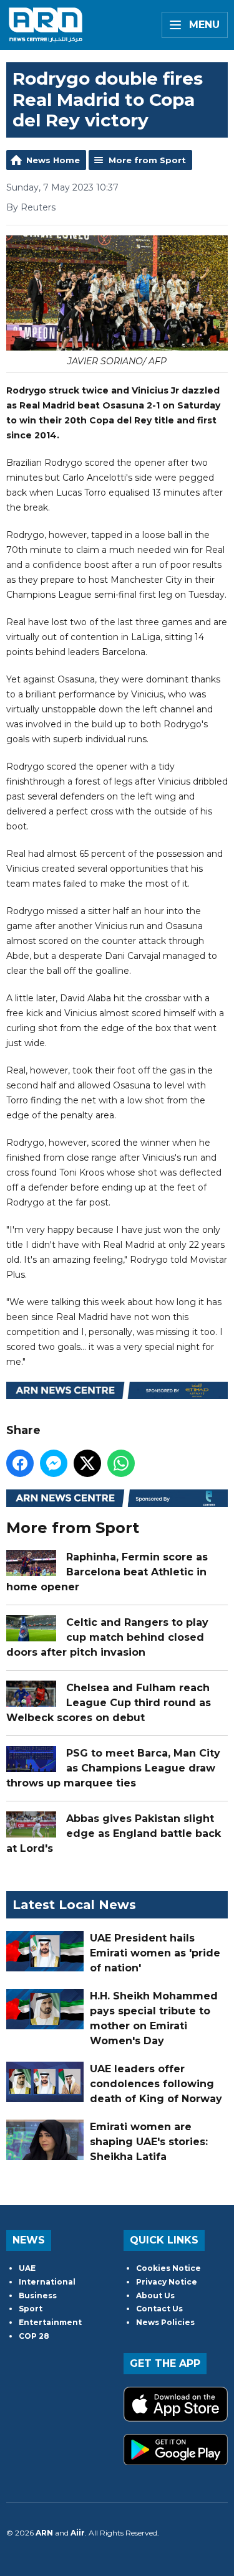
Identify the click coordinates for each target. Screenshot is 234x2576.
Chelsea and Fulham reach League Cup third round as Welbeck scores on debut (109, 1703)
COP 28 (34, 2336)
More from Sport (147, 160)
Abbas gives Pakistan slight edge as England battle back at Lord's (114, 1833)
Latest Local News (74, 1905)
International (47, 2282)
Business (38, 2295)
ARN (44, 2533)
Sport (31, 2309)
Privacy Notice (167, 2282)
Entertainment (50, 2322)
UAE (27, 2268)
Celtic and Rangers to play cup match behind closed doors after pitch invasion (107, 1637)
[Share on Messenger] (54, 1463)
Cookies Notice (168, 2268)
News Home (53, 160)
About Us (155, 2295)
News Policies (165, 2322)
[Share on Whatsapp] (121, 1463)
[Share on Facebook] (20, 1463)
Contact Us (159, 2309)
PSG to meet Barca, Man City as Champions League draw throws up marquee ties (113, 1768)
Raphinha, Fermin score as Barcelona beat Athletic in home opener (107, 1572)
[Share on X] (87, 1463)
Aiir (78, 2533)
